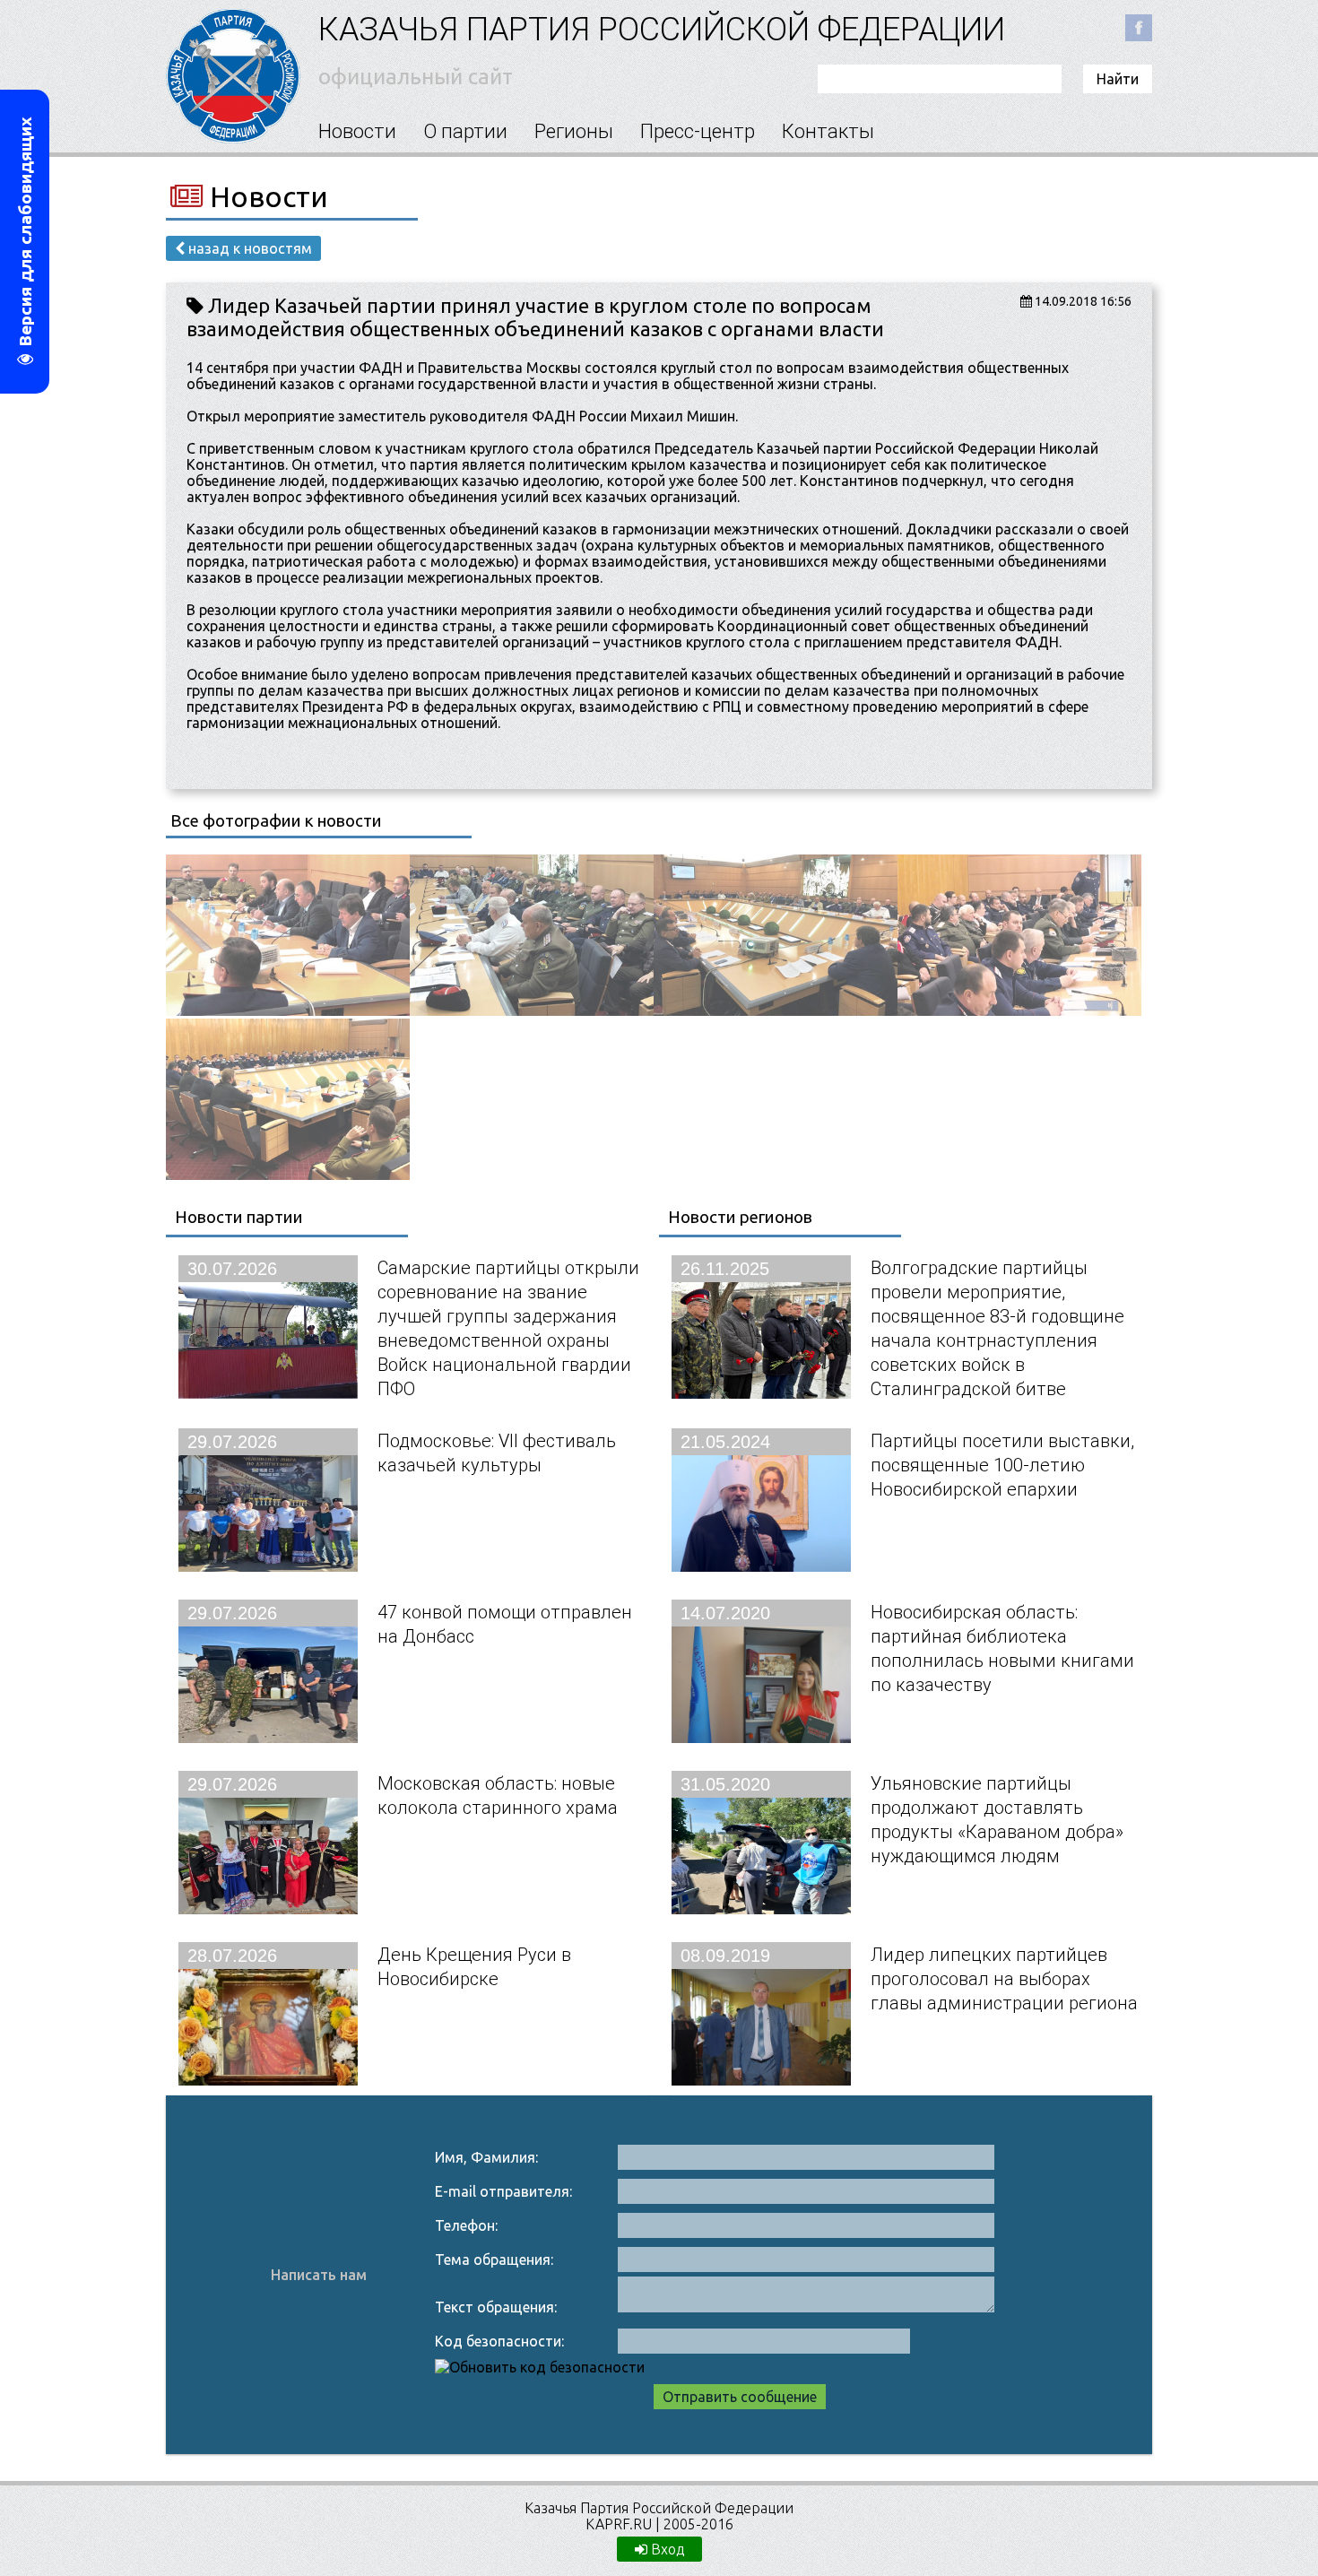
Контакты (828, 131)
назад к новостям (248, 248)
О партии (465, 131)
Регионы (574, 131)
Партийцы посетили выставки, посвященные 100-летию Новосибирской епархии (1002, 1465)
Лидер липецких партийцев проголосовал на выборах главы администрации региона (1004, 1978)
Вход (666, 2549)
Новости (357, 131)
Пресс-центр (698, 131)
